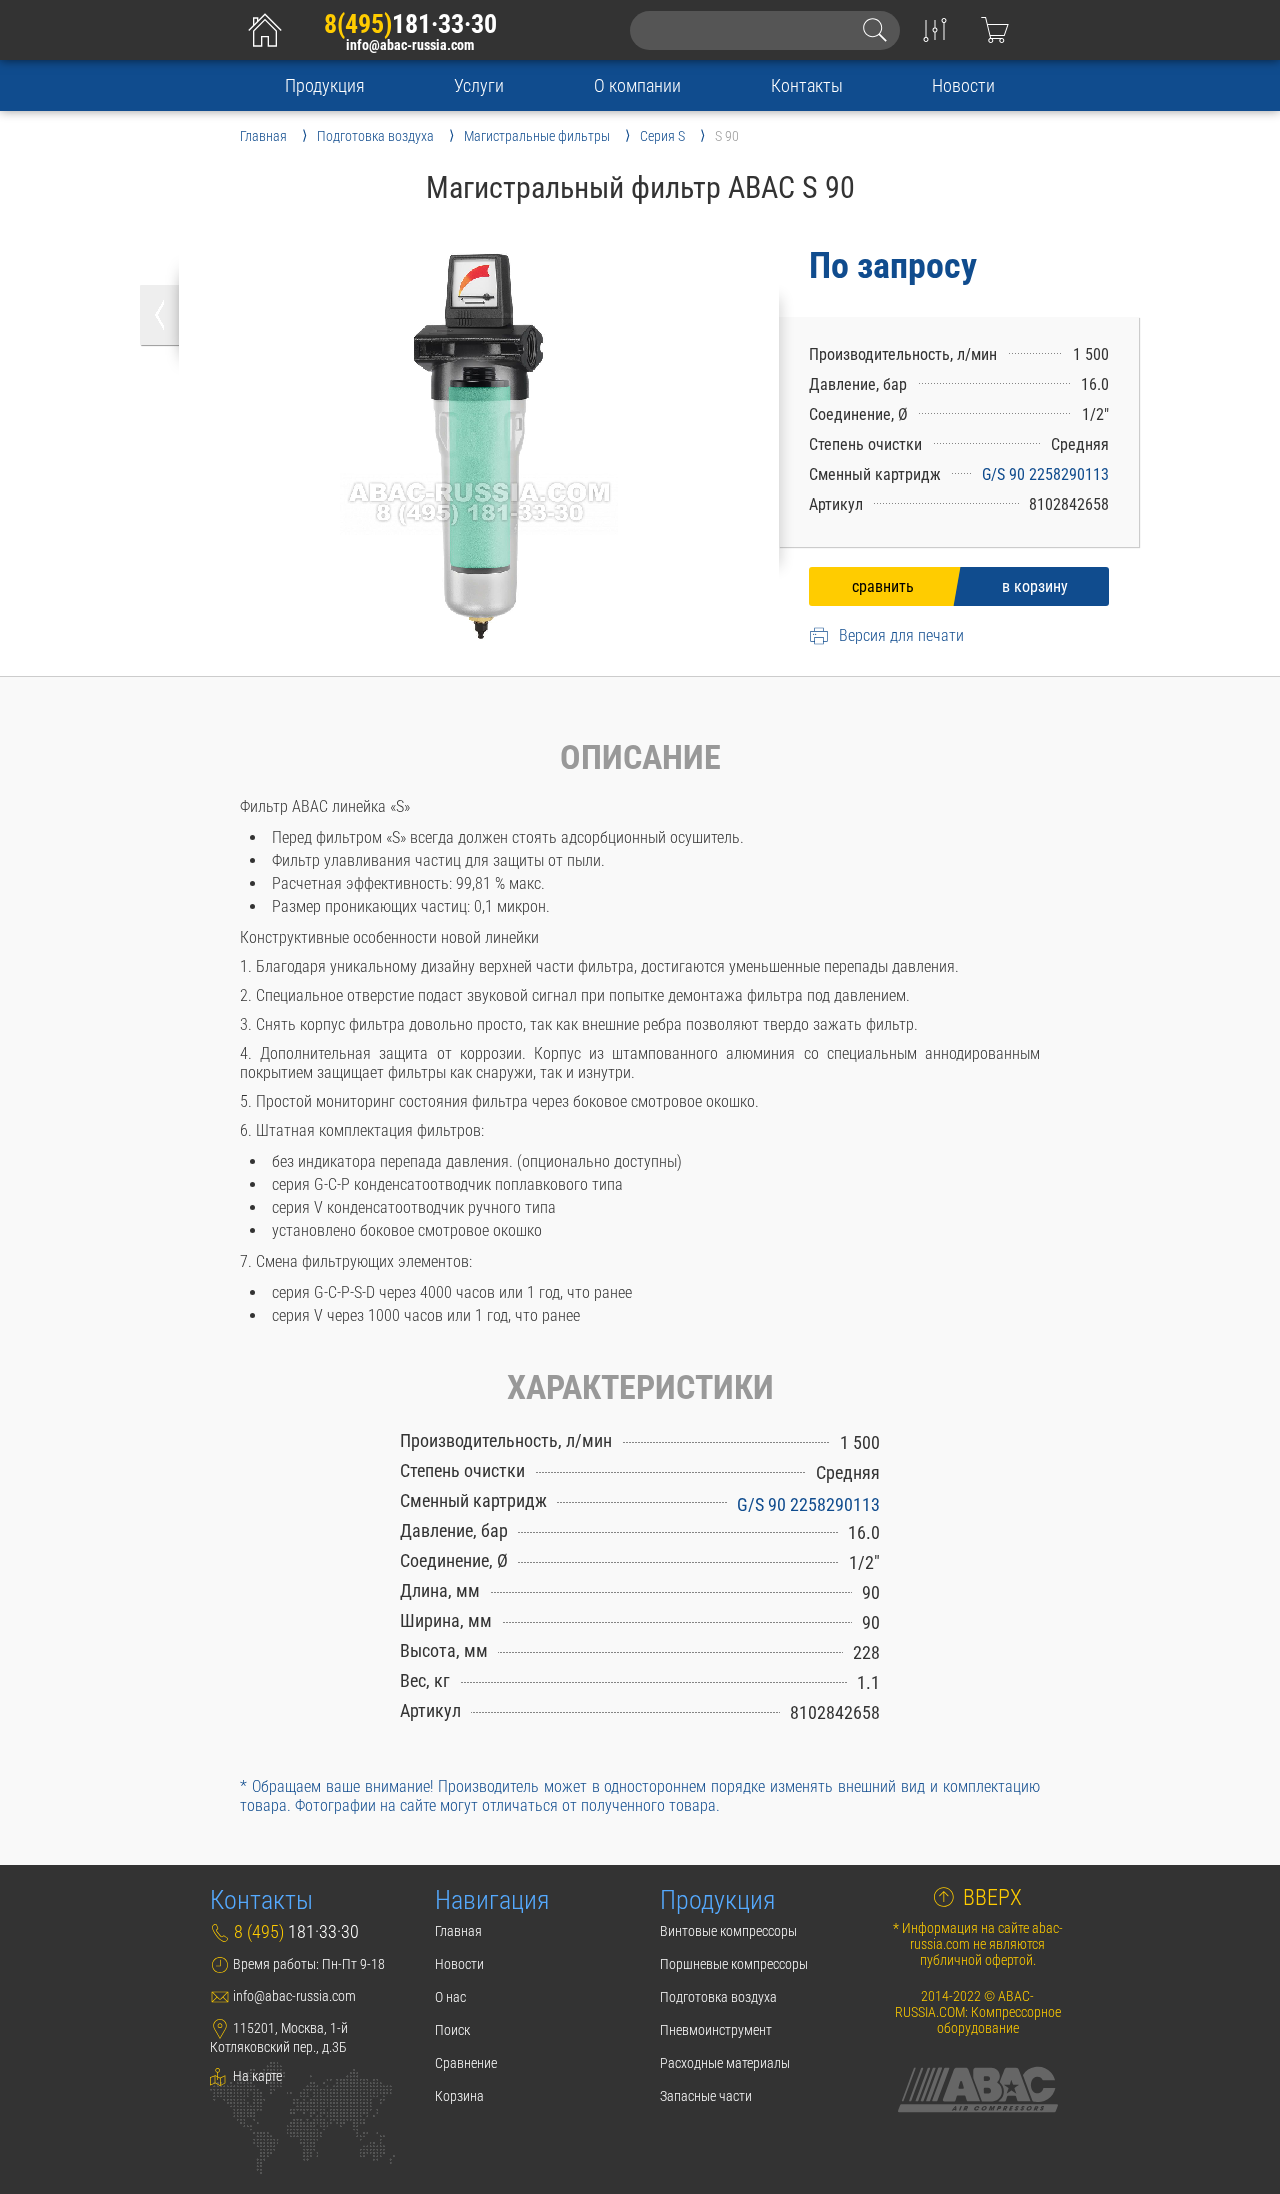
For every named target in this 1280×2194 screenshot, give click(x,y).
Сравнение (466, 2063)
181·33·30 (410, 24)
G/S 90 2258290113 (1045, 474)
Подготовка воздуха (718, 1997)
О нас (450, 1997)
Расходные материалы (725, 2063)
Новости (963, 85)
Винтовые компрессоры (728, 1931)
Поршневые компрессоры (734, 1964)
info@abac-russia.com (410, 45)
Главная (458, 1931)
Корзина (459, 2096)
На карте (256, 2076)
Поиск (452, 2030)
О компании (637, 85)
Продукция (325, 85)
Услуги (479, 85)
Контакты (807, 85)
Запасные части (706, 2096)
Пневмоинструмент (716, 2030)
